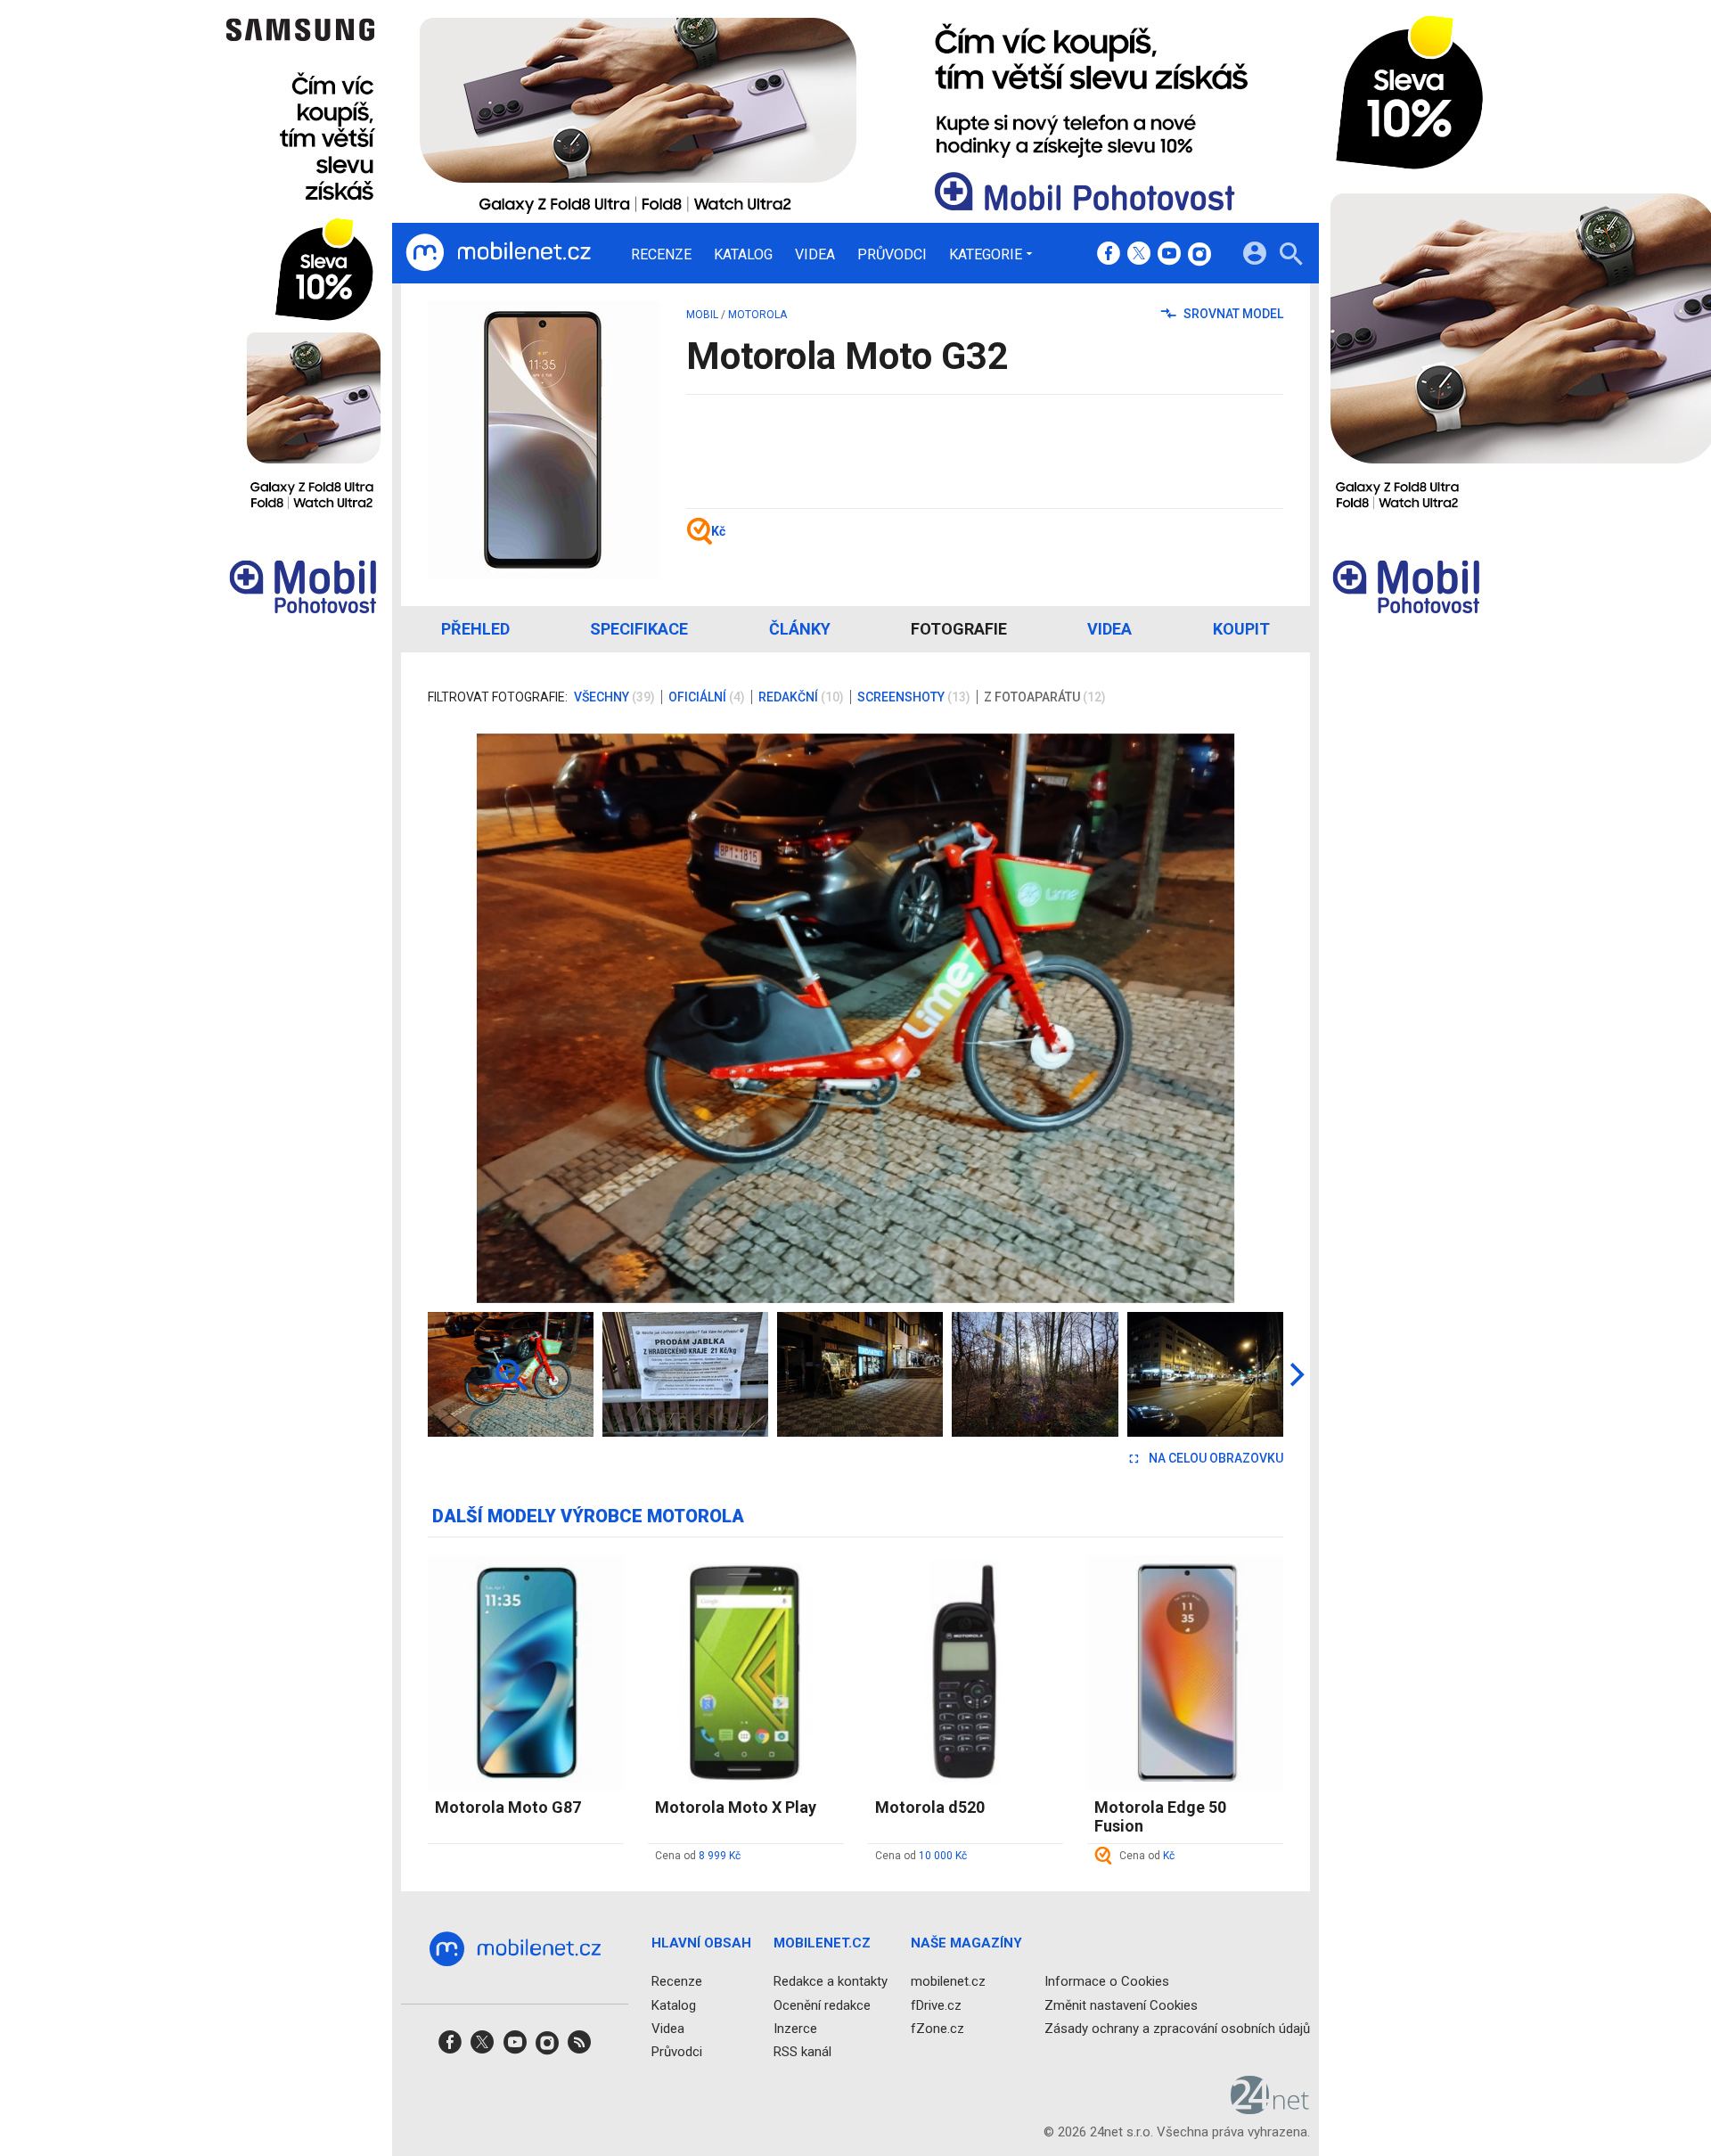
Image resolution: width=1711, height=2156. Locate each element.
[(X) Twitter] (1139, 255)
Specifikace (639, 629)
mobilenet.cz (948, 1981)
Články (800, 629)
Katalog (743, 255)
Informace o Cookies (1107, 1981)
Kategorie (986, 254)
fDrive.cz (936, 2004)
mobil (702, 315)
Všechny (614, 697)
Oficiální (707, 697)
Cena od (698, 1856)
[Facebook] (1109, 255)
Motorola (757, 315)
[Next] (1212, 1018)
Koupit (1241, 629)
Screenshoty (914, 697)
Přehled (475, 629)
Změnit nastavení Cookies (1121, 2004)
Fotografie (959, 629)
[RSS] (579, 2048)
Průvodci (892, 255)
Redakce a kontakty (831, 1981)
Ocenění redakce (822, 2004)
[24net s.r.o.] (1270, 2108)
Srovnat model (1232, 314)
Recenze (661, 255)
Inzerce (795, 2028)
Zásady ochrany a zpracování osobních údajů (1177, 2028)
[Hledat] (1291, 256)
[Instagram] (1199, 255)
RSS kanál (802, 2052)
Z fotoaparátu (1045, 697)
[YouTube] (1169, 255)
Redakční (801, 697)
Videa (815, 255)
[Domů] (498, 253)
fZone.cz (937, 2028)
